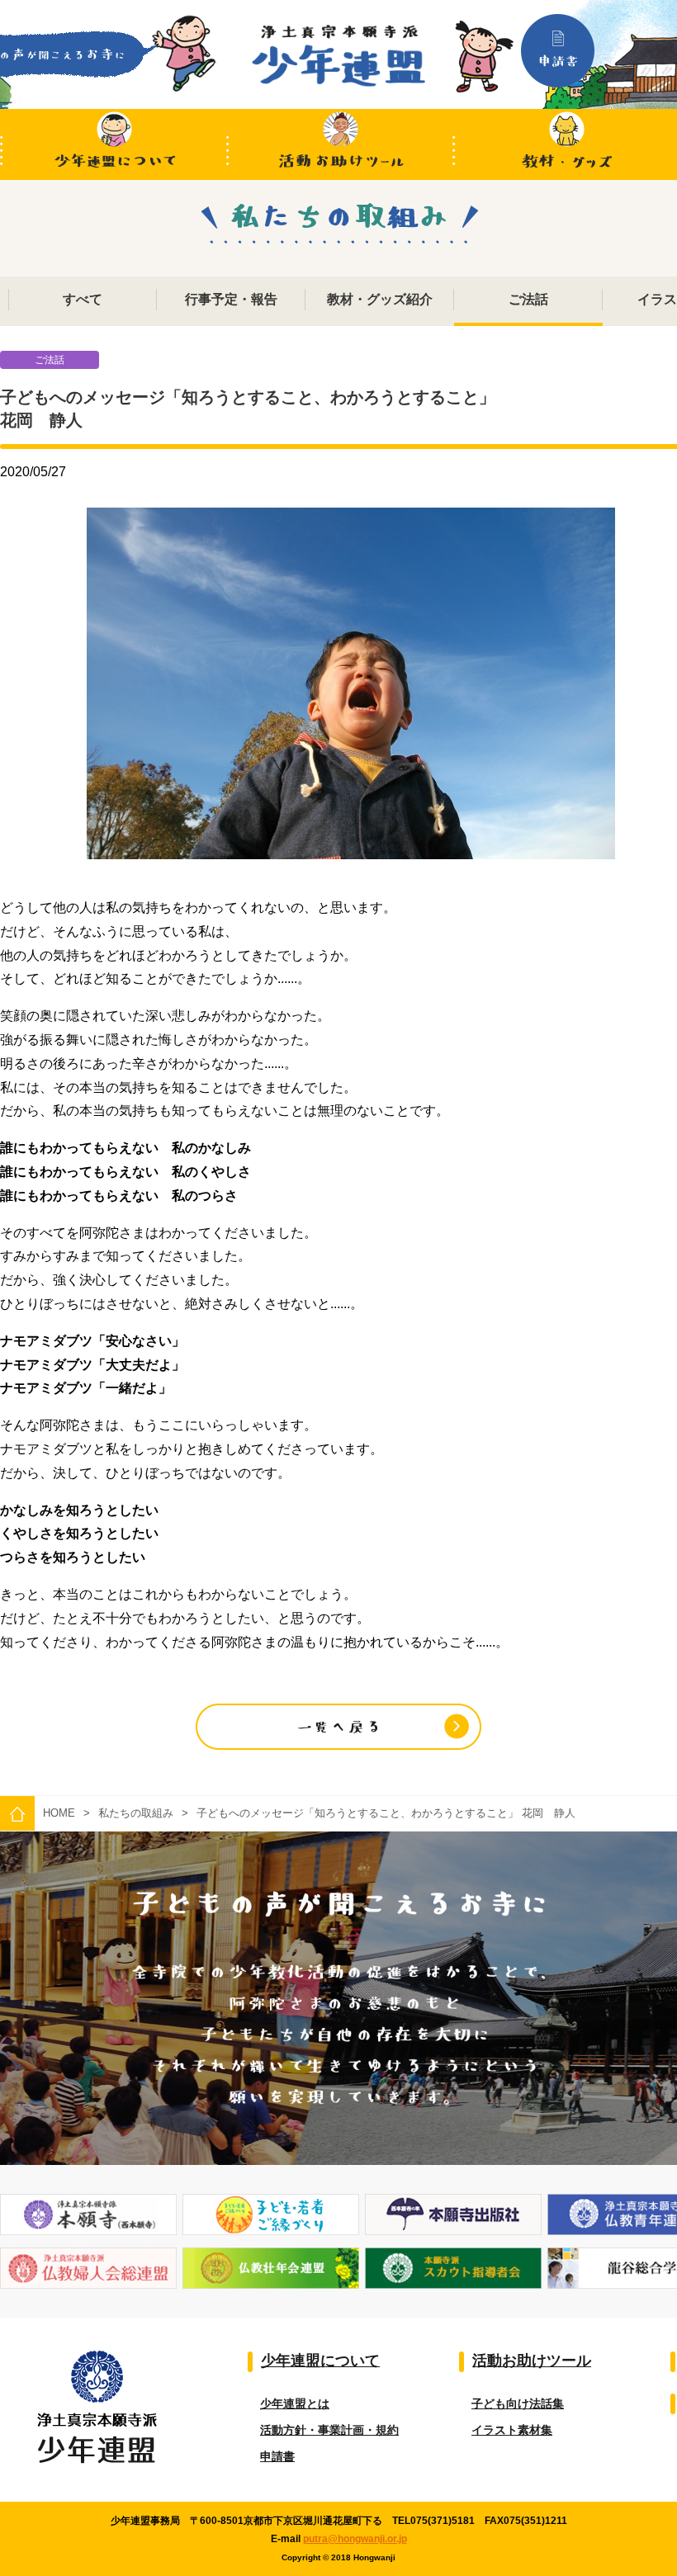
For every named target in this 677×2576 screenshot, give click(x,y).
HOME (59, 1813)
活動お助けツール (341, 144)
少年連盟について (114, 144)
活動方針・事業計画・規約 (329, 2430)
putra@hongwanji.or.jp (355, 2539)
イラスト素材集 (512, 2430)
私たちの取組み (136, 1813)
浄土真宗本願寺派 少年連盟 (338, 56)
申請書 (277, 2456)
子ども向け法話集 (518, 2403)
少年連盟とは (295, 2403)
